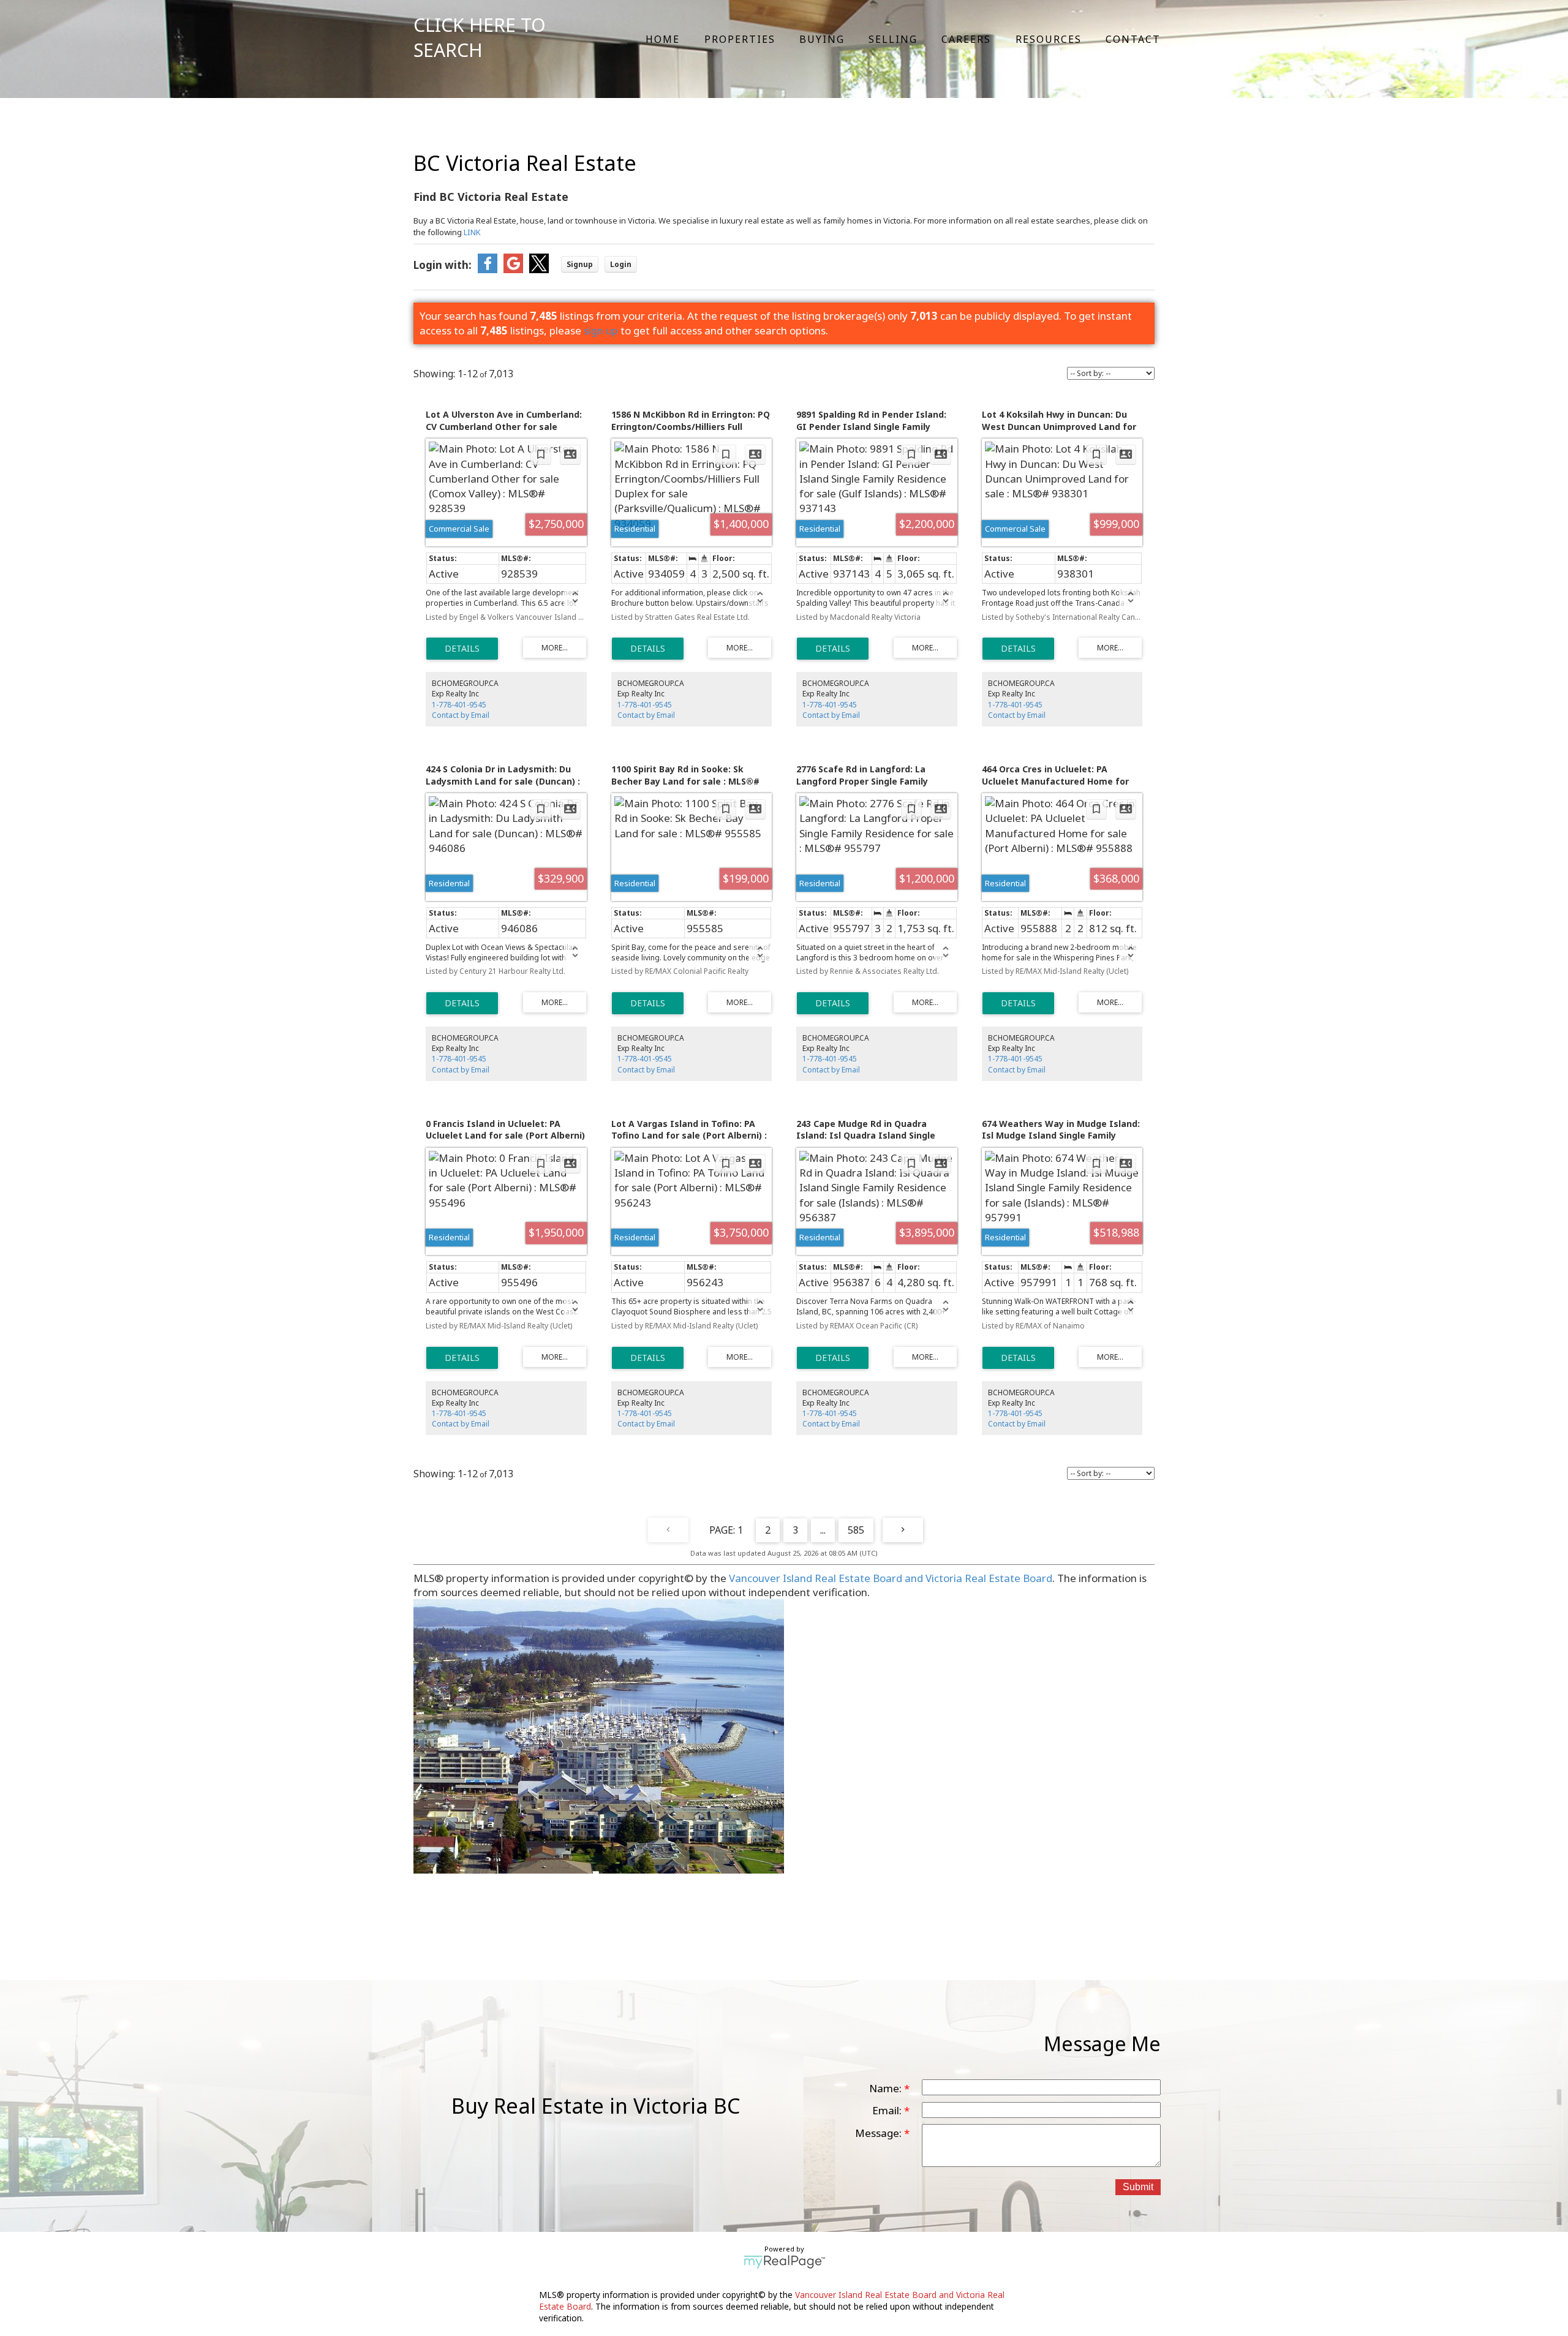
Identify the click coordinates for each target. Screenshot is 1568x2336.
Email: (888, 2110)
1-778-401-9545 (459, 705)
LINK (472, 232)
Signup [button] (580, 264)
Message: (880, 2133)
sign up (601, 330)
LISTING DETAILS (462, 649)
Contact (1133, 39)
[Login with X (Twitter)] (539, 269)
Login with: (443, 265)
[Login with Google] (513, 269)
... (823, 1530)
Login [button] (621, 264)
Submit (1138, 2187)
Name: (887, 2088)
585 (856, 1530)
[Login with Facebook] (488, 269)
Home (663, 39)
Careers (966, 39)
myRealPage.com (784, 2262)
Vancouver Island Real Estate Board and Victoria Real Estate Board (891, 1578)
